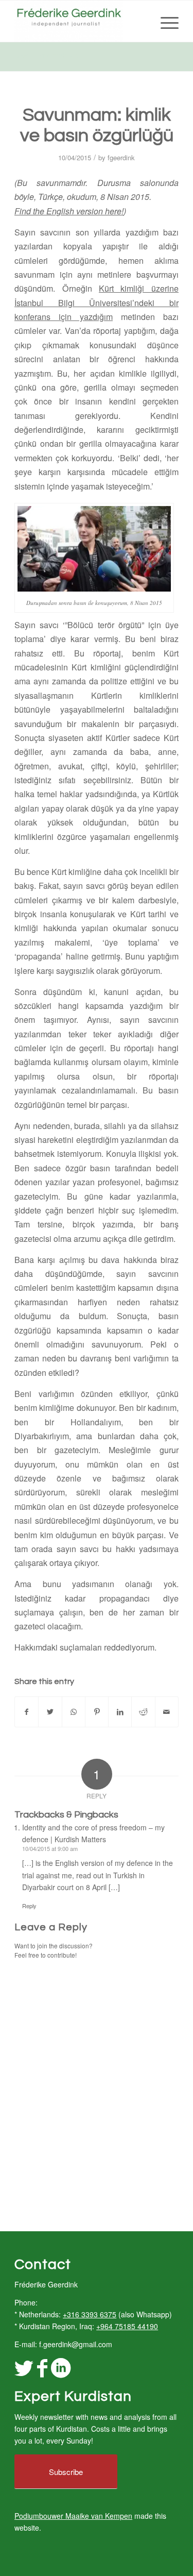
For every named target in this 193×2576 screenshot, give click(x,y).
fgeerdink (121, 157)
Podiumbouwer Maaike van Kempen (73, 2516)
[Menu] (164, 21)
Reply (29, 1906)
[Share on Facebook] (27, 1712)
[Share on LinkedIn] (120, 1712)
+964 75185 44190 (127, 2326)
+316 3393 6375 (90, 2314)
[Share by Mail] (167, 1712)
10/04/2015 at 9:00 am (50, 1848)
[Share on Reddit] (143, 1712)
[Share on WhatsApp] (74, 1712)
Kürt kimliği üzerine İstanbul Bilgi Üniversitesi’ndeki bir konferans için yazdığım (97, 302)
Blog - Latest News (46, 56)
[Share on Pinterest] (97, 1712)
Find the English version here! (69, 211)
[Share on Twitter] (50, 1712)
